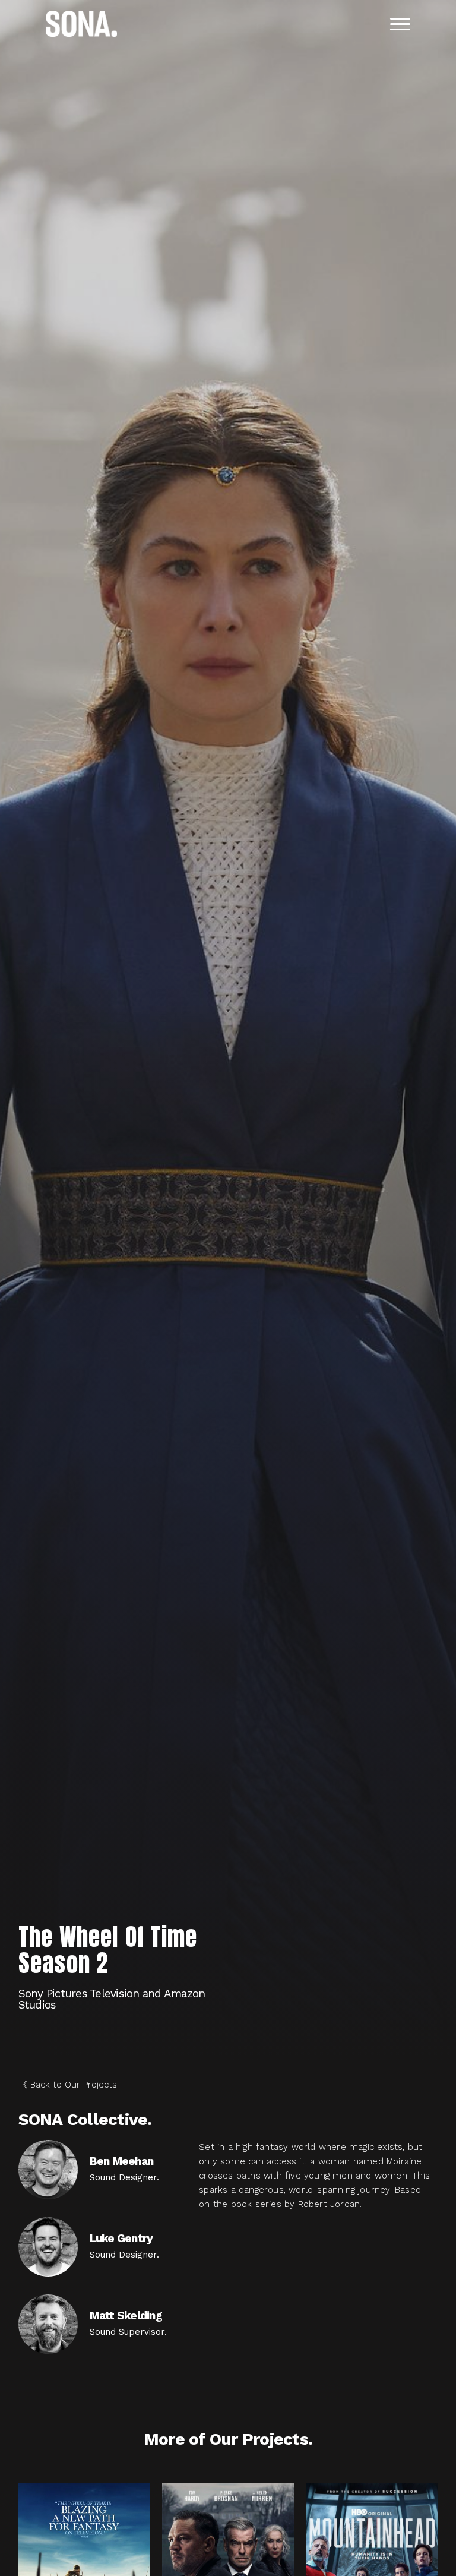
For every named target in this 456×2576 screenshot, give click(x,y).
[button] (400, 24)
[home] (81, 24)
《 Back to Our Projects (68, 2085)
